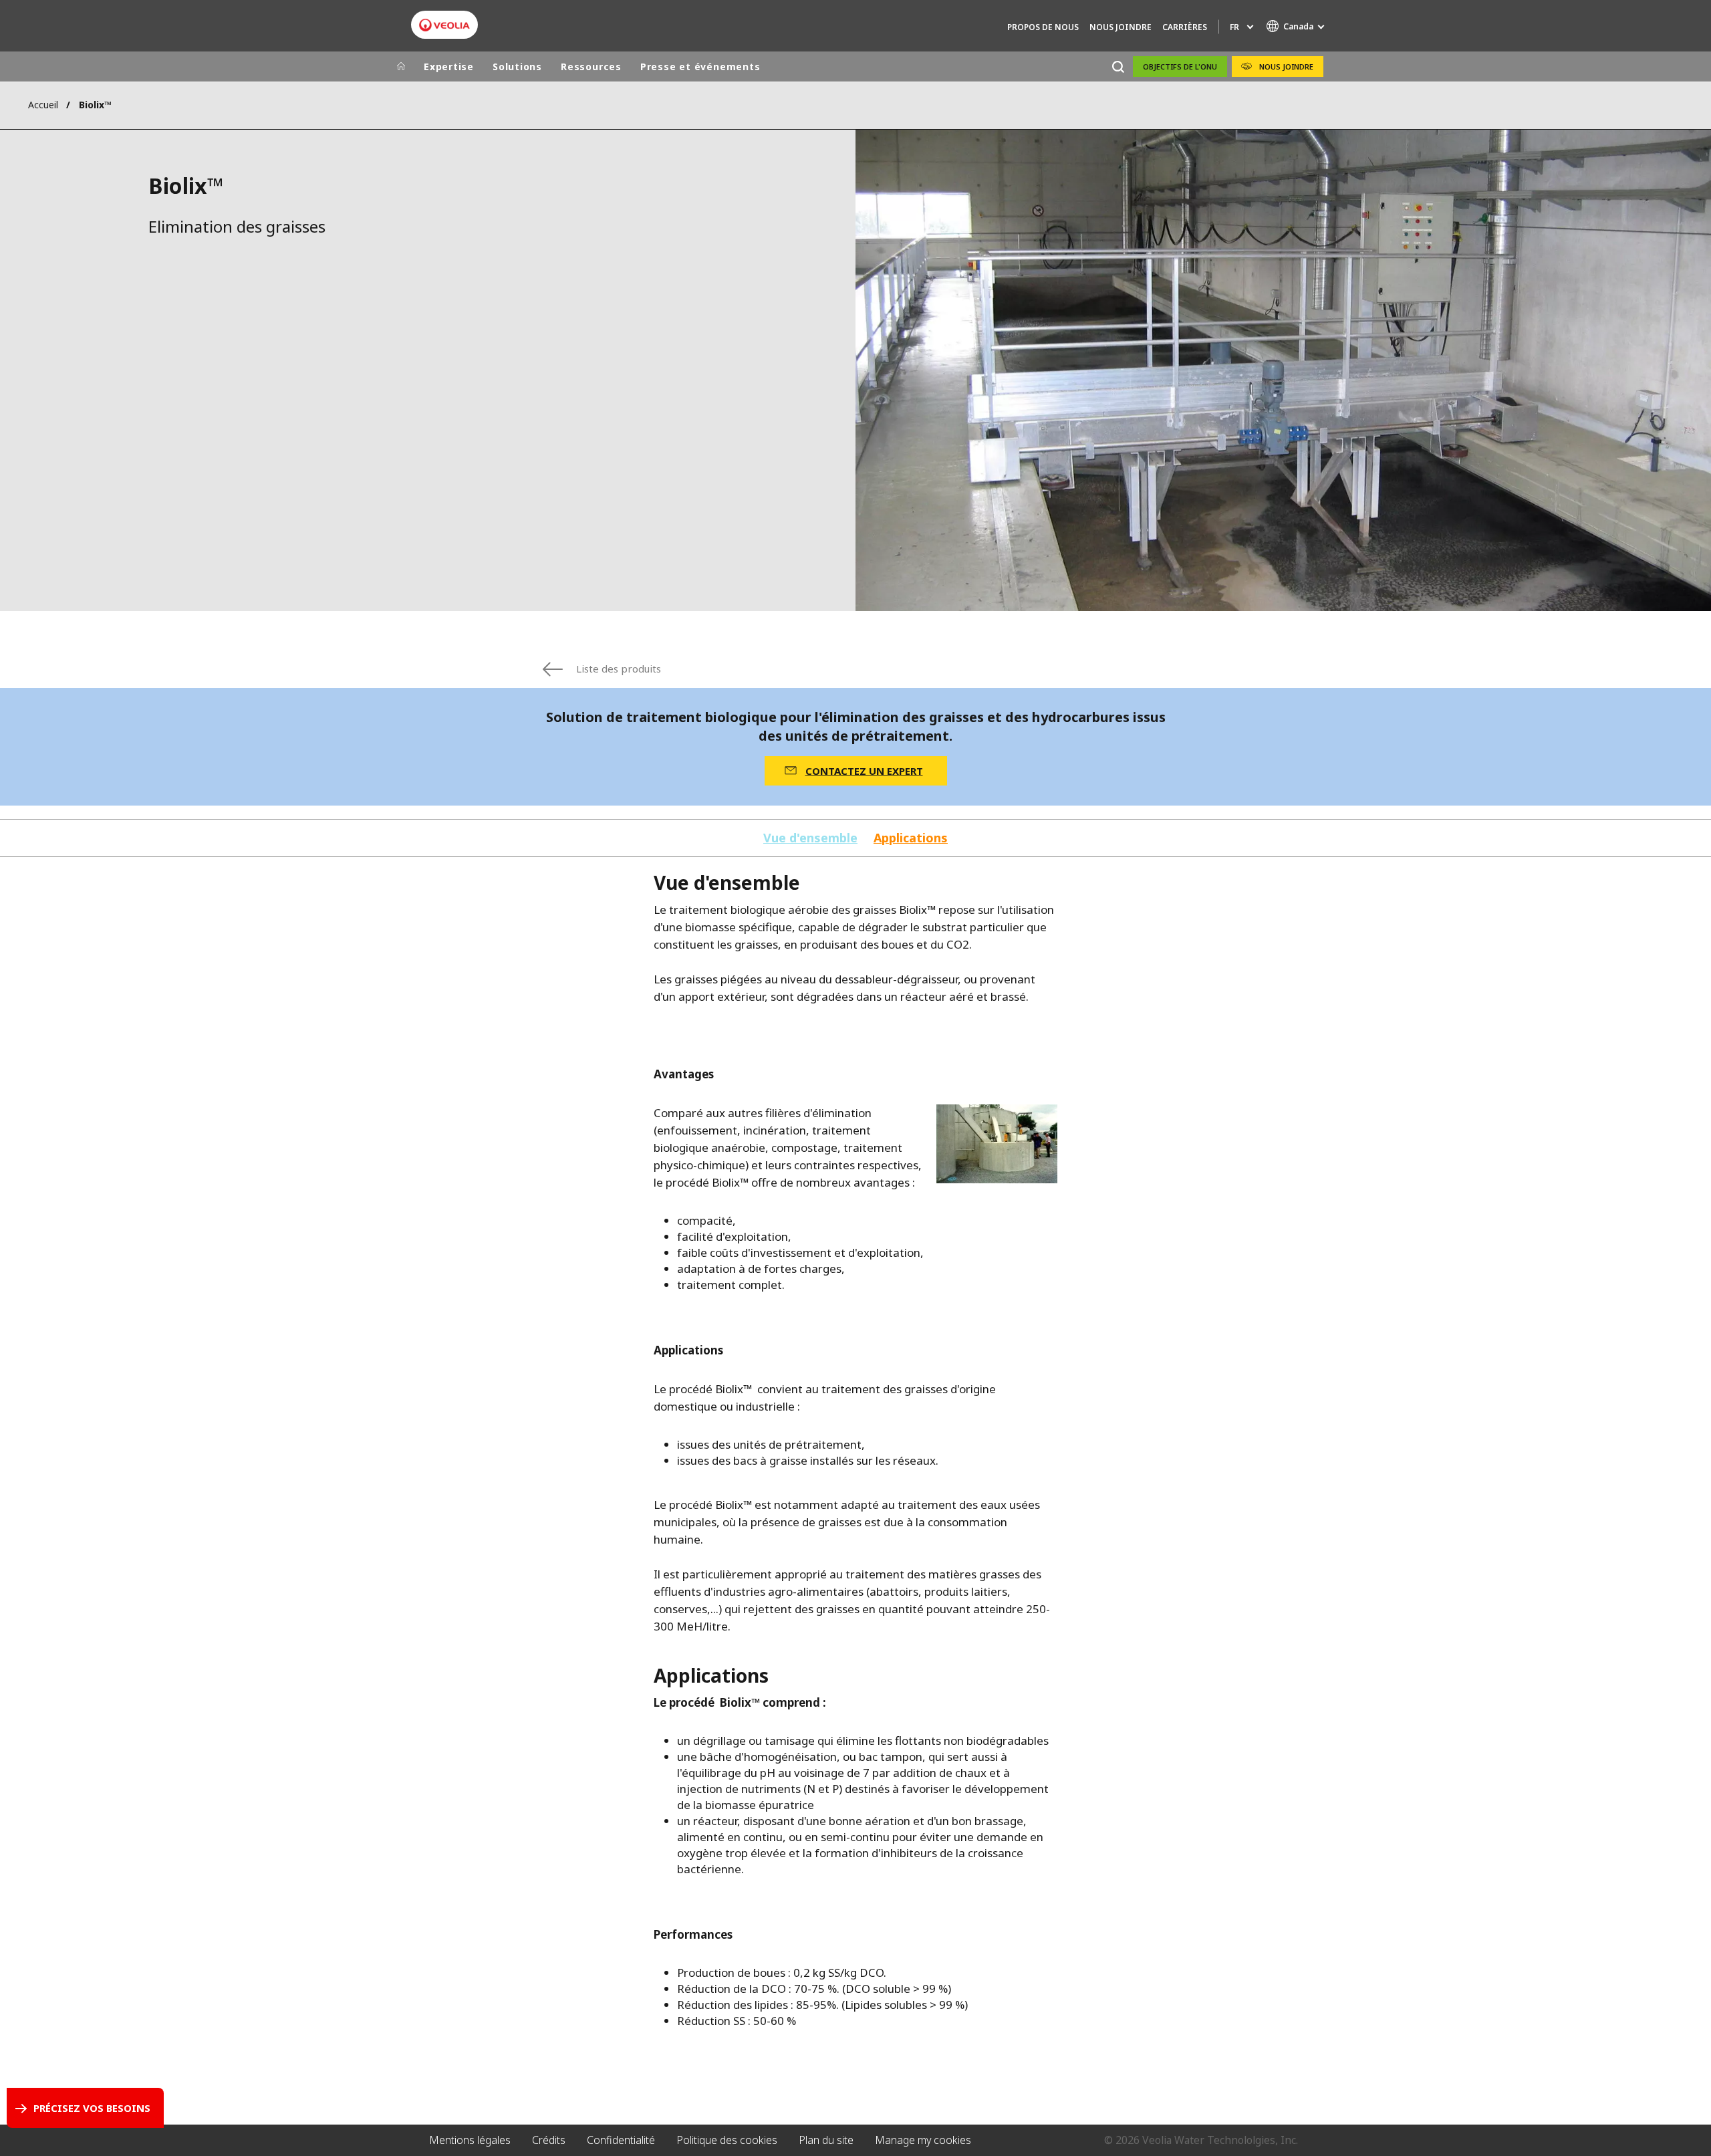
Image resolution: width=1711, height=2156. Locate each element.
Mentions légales (470, 2140)
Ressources (591, 67)
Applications (911, 838)
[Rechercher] (1118, 67)
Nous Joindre (1121, 27)
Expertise (449, 67)
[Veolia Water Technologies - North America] (444, 25)
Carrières (1185, 27)
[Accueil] (401, 67)
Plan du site (826, 2140)
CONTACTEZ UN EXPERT (864, 771)
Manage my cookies (923, 2140)
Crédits (549, 2140)
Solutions (517, 67)
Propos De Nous (1043, 27)
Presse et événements (700, 67)
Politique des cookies (727, 2140)
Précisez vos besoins (92, 2108)
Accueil (43, 105)
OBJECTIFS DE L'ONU (1180, 67)
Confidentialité (621, 2140)
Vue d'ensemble (810, 838)
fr (1234, 27)
